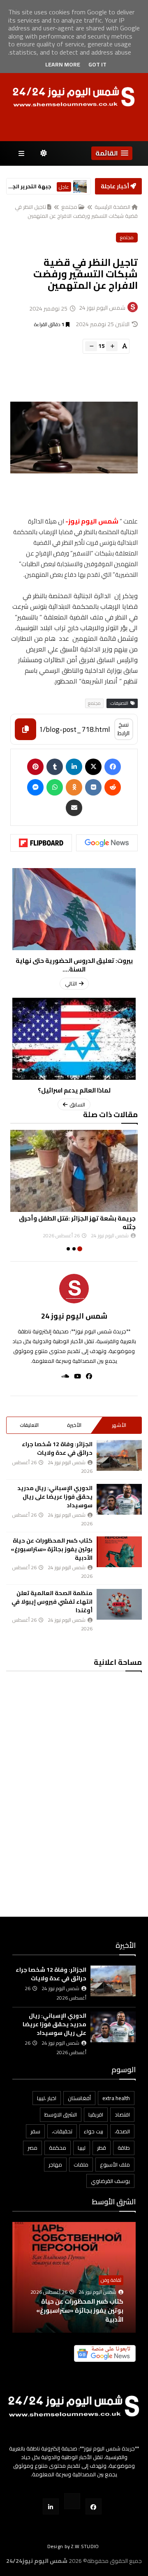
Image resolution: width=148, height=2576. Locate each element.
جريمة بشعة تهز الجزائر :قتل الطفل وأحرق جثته (77, 1223)
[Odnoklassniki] (74, 787)
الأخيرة (74, 1425)
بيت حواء (94, 2131)
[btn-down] (91, 346)
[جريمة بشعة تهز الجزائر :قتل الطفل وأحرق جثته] (74, 1171)
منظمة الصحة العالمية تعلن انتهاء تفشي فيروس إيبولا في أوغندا (52, 1602)
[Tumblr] (55, 767)
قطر (102, 2148)
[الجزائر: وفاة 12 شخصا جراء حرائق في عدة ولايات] (119, 1455)
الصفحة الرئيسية (112, 207)
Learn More (63, 64)
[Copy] (25, 729)
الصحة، (122, 2131)
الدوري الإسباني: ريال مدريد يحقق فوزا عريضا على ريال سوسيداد (55, 1497)
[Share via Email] (74, 808)
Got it (97, 64)
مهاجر (55, 2165)
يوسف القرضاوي (110, 2181)
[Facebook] (113, 767)
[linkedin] (74, 767)
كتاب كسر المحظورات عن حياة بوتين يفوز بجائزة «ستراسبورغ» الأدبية (52, 1549)
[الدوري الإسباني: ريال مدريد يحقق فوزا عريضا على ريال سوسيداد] (119, 1499)
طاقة (124, 2148)
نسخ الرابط (124, 729)
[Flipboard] (41, 843)
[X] (93, 767)
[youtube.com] (72, 2501)
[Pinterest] (35, 767)
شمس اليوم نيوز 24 (74, 1316)
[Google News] (107, 843)
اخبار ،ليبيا (47, 2098)
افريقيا (96, 2114)
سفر (35, 2131)
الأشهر (119, 1425)
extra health (116, 2098)
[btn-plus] (112, 346)
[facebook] (87, 1376)
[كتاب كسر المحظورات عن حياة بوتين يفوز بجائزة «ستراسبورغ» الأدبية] (119, 1552)
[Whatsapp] (55, 787)
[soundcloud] (63, 1376)
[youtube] (75, 1376)
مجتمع (69, 207)
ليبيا (82, 2148)
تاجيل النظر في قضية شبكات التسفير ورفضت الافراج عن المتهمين (76, 211)
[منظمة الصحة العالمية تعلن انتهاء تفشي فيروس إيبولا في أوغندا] (119, 1604)
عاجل (64, 187)
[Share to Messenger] (35, 787)
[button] (112, 153)
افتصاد (122, 2114)
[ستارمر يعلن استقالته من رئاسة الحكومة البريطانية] (80, 186)
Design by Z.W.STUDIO (73, 2546)
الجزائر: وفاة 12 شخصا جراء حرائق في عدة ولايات (57, 1448)
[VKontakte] (93, 787)
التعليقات (29, 1425)
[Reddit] (113, 787)
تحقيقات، (62, 2131)
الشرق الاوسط (61, 2114)
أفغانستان (79, 2098)
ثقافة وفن (111, 2280)
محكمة (58, 2148)
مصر (32, 2148)
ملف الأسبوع (115, 2165)
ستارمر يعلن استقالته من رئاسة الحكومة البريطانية (30, 186)
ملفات (81, 2165)
